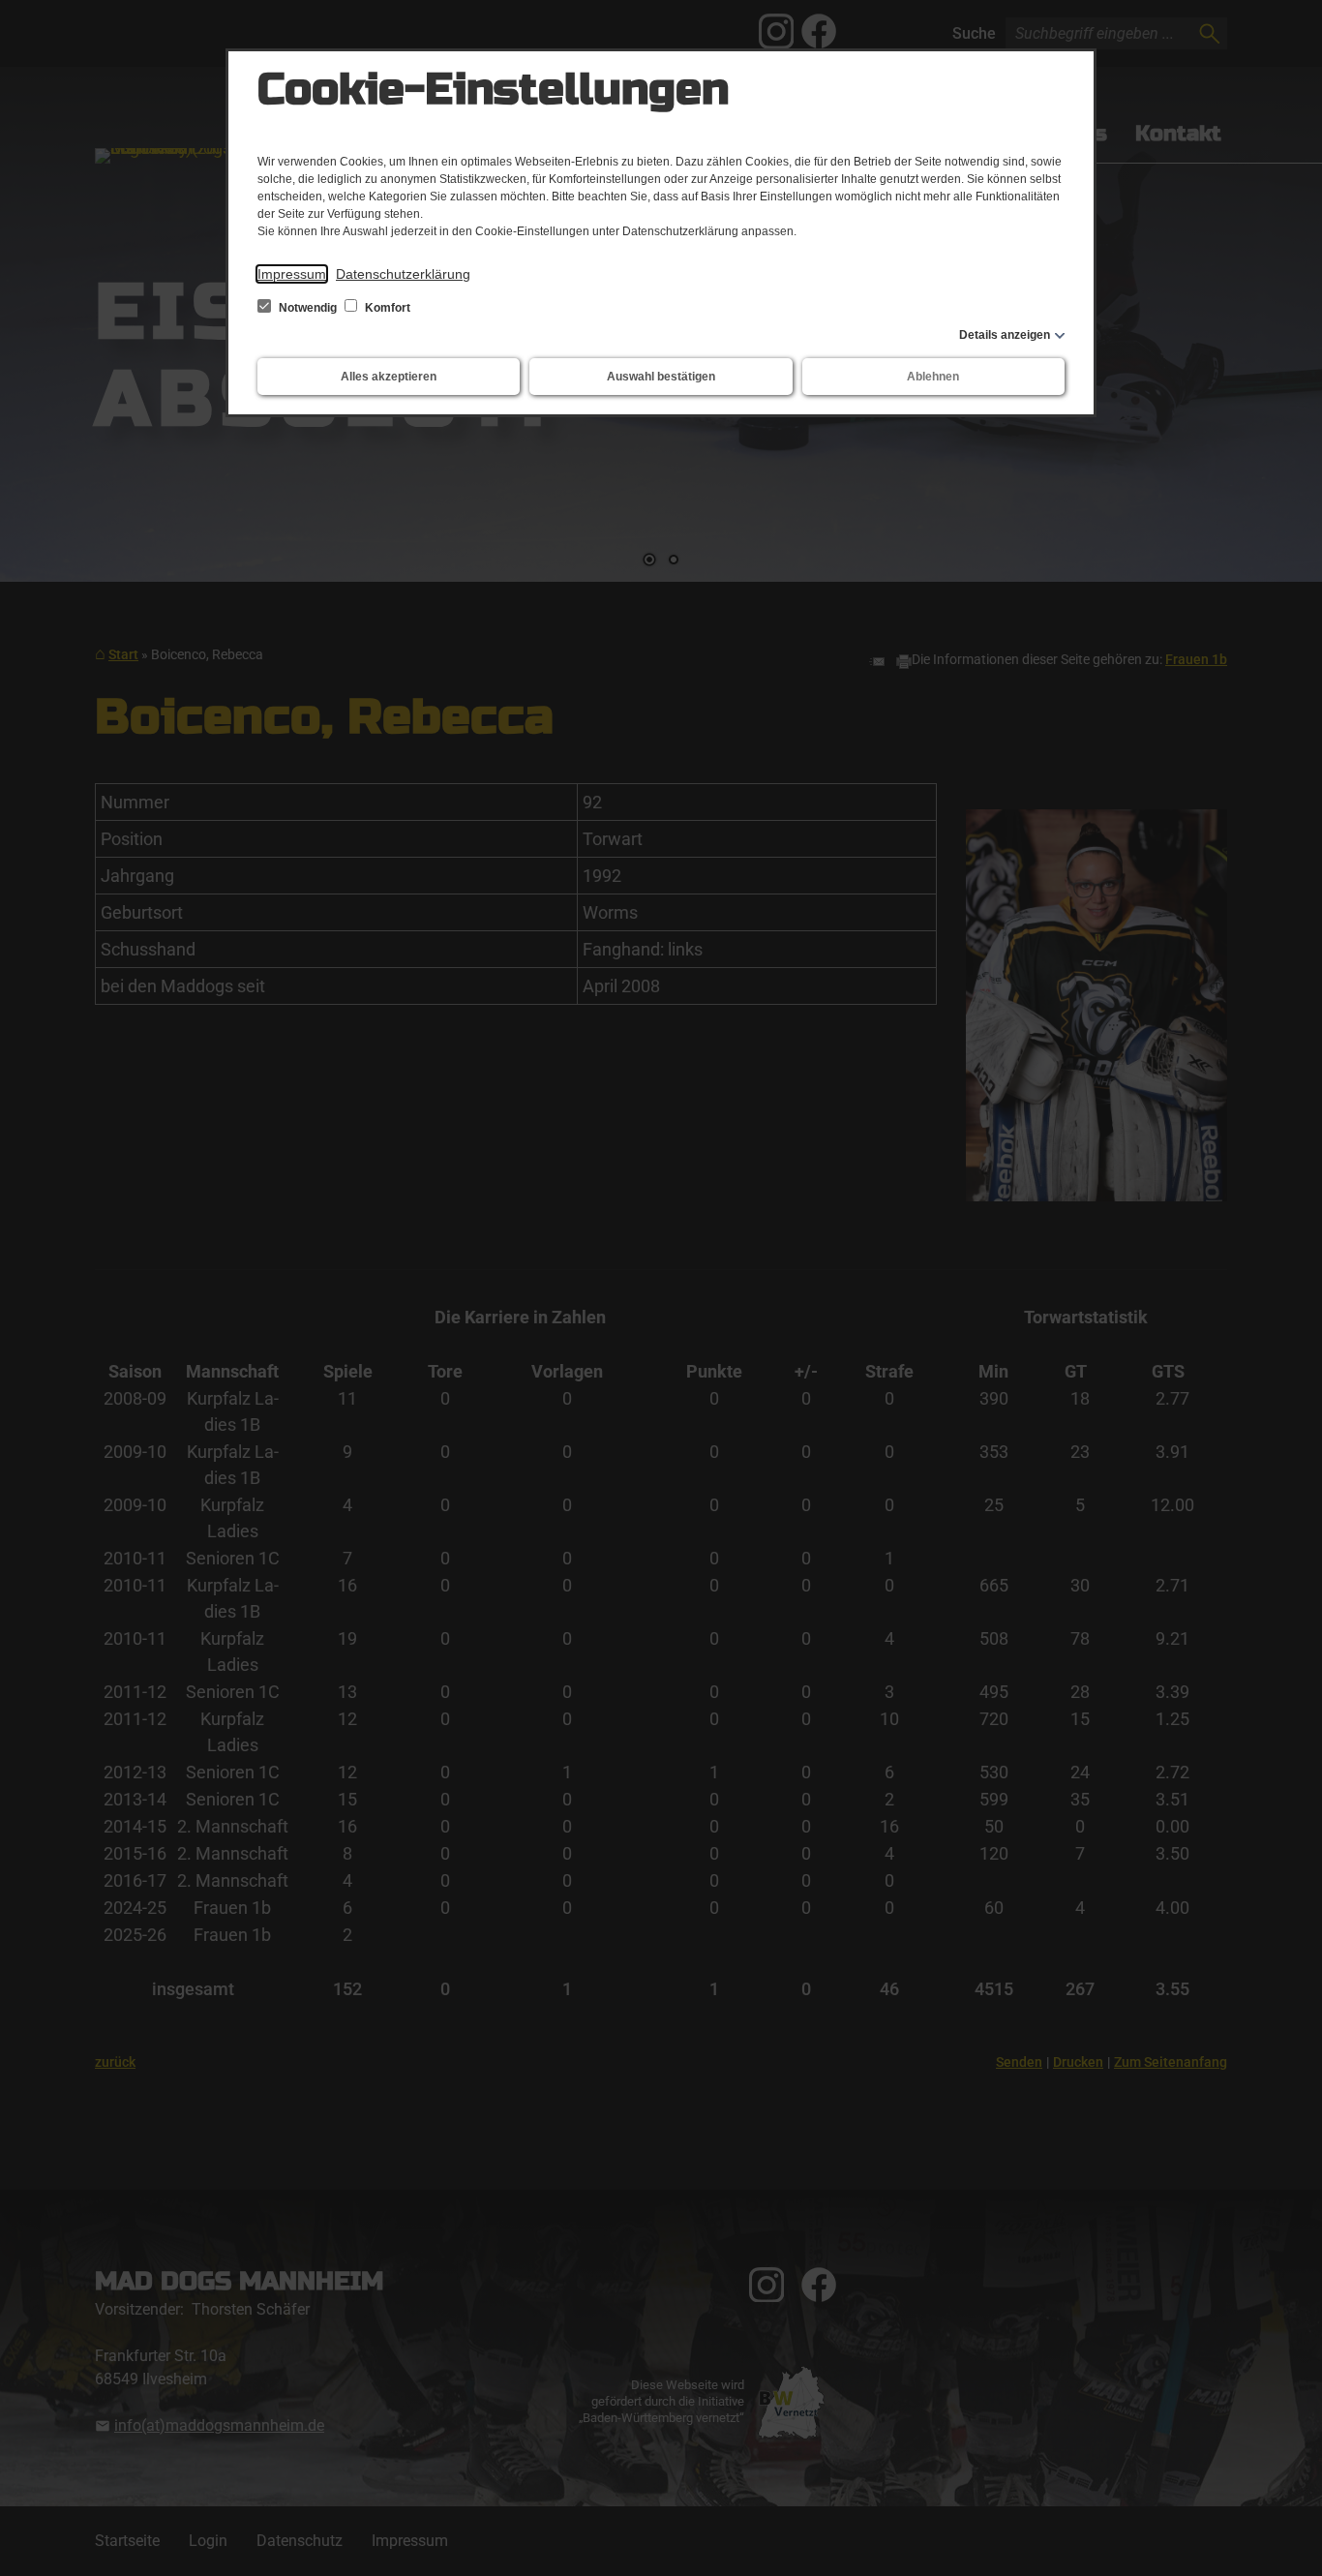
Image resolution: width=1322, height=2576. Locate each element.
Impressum (292, 274)
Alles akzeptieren (389, 377)
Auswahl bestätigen (661, 377)
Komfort (386, 308)
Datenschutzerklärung (403, 274)
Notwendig (308, 308)
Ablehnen (933, 377)
